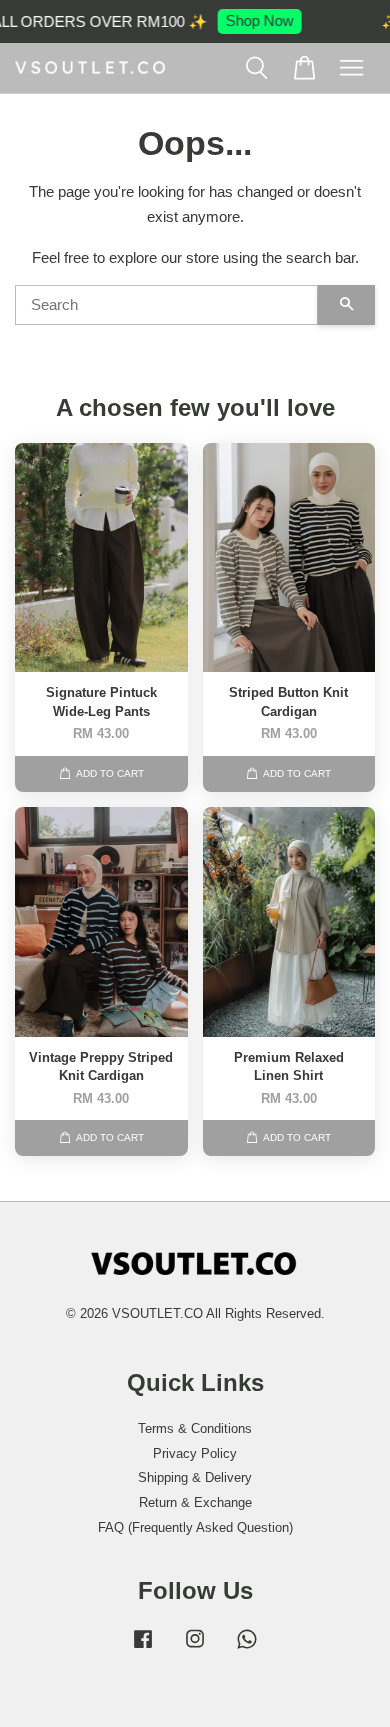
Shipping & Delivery (195, 1477)
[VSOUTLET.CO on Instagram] (195, 1648)
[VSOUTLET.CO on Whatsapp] (247, 1648)
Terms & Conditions (195, 1428)
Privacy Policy (195, 1453)
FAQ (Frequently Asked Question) (195, 1527)
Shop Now (254, 20)
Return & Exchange (195, 1502)
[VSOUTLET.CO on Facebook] (143, 1648)
